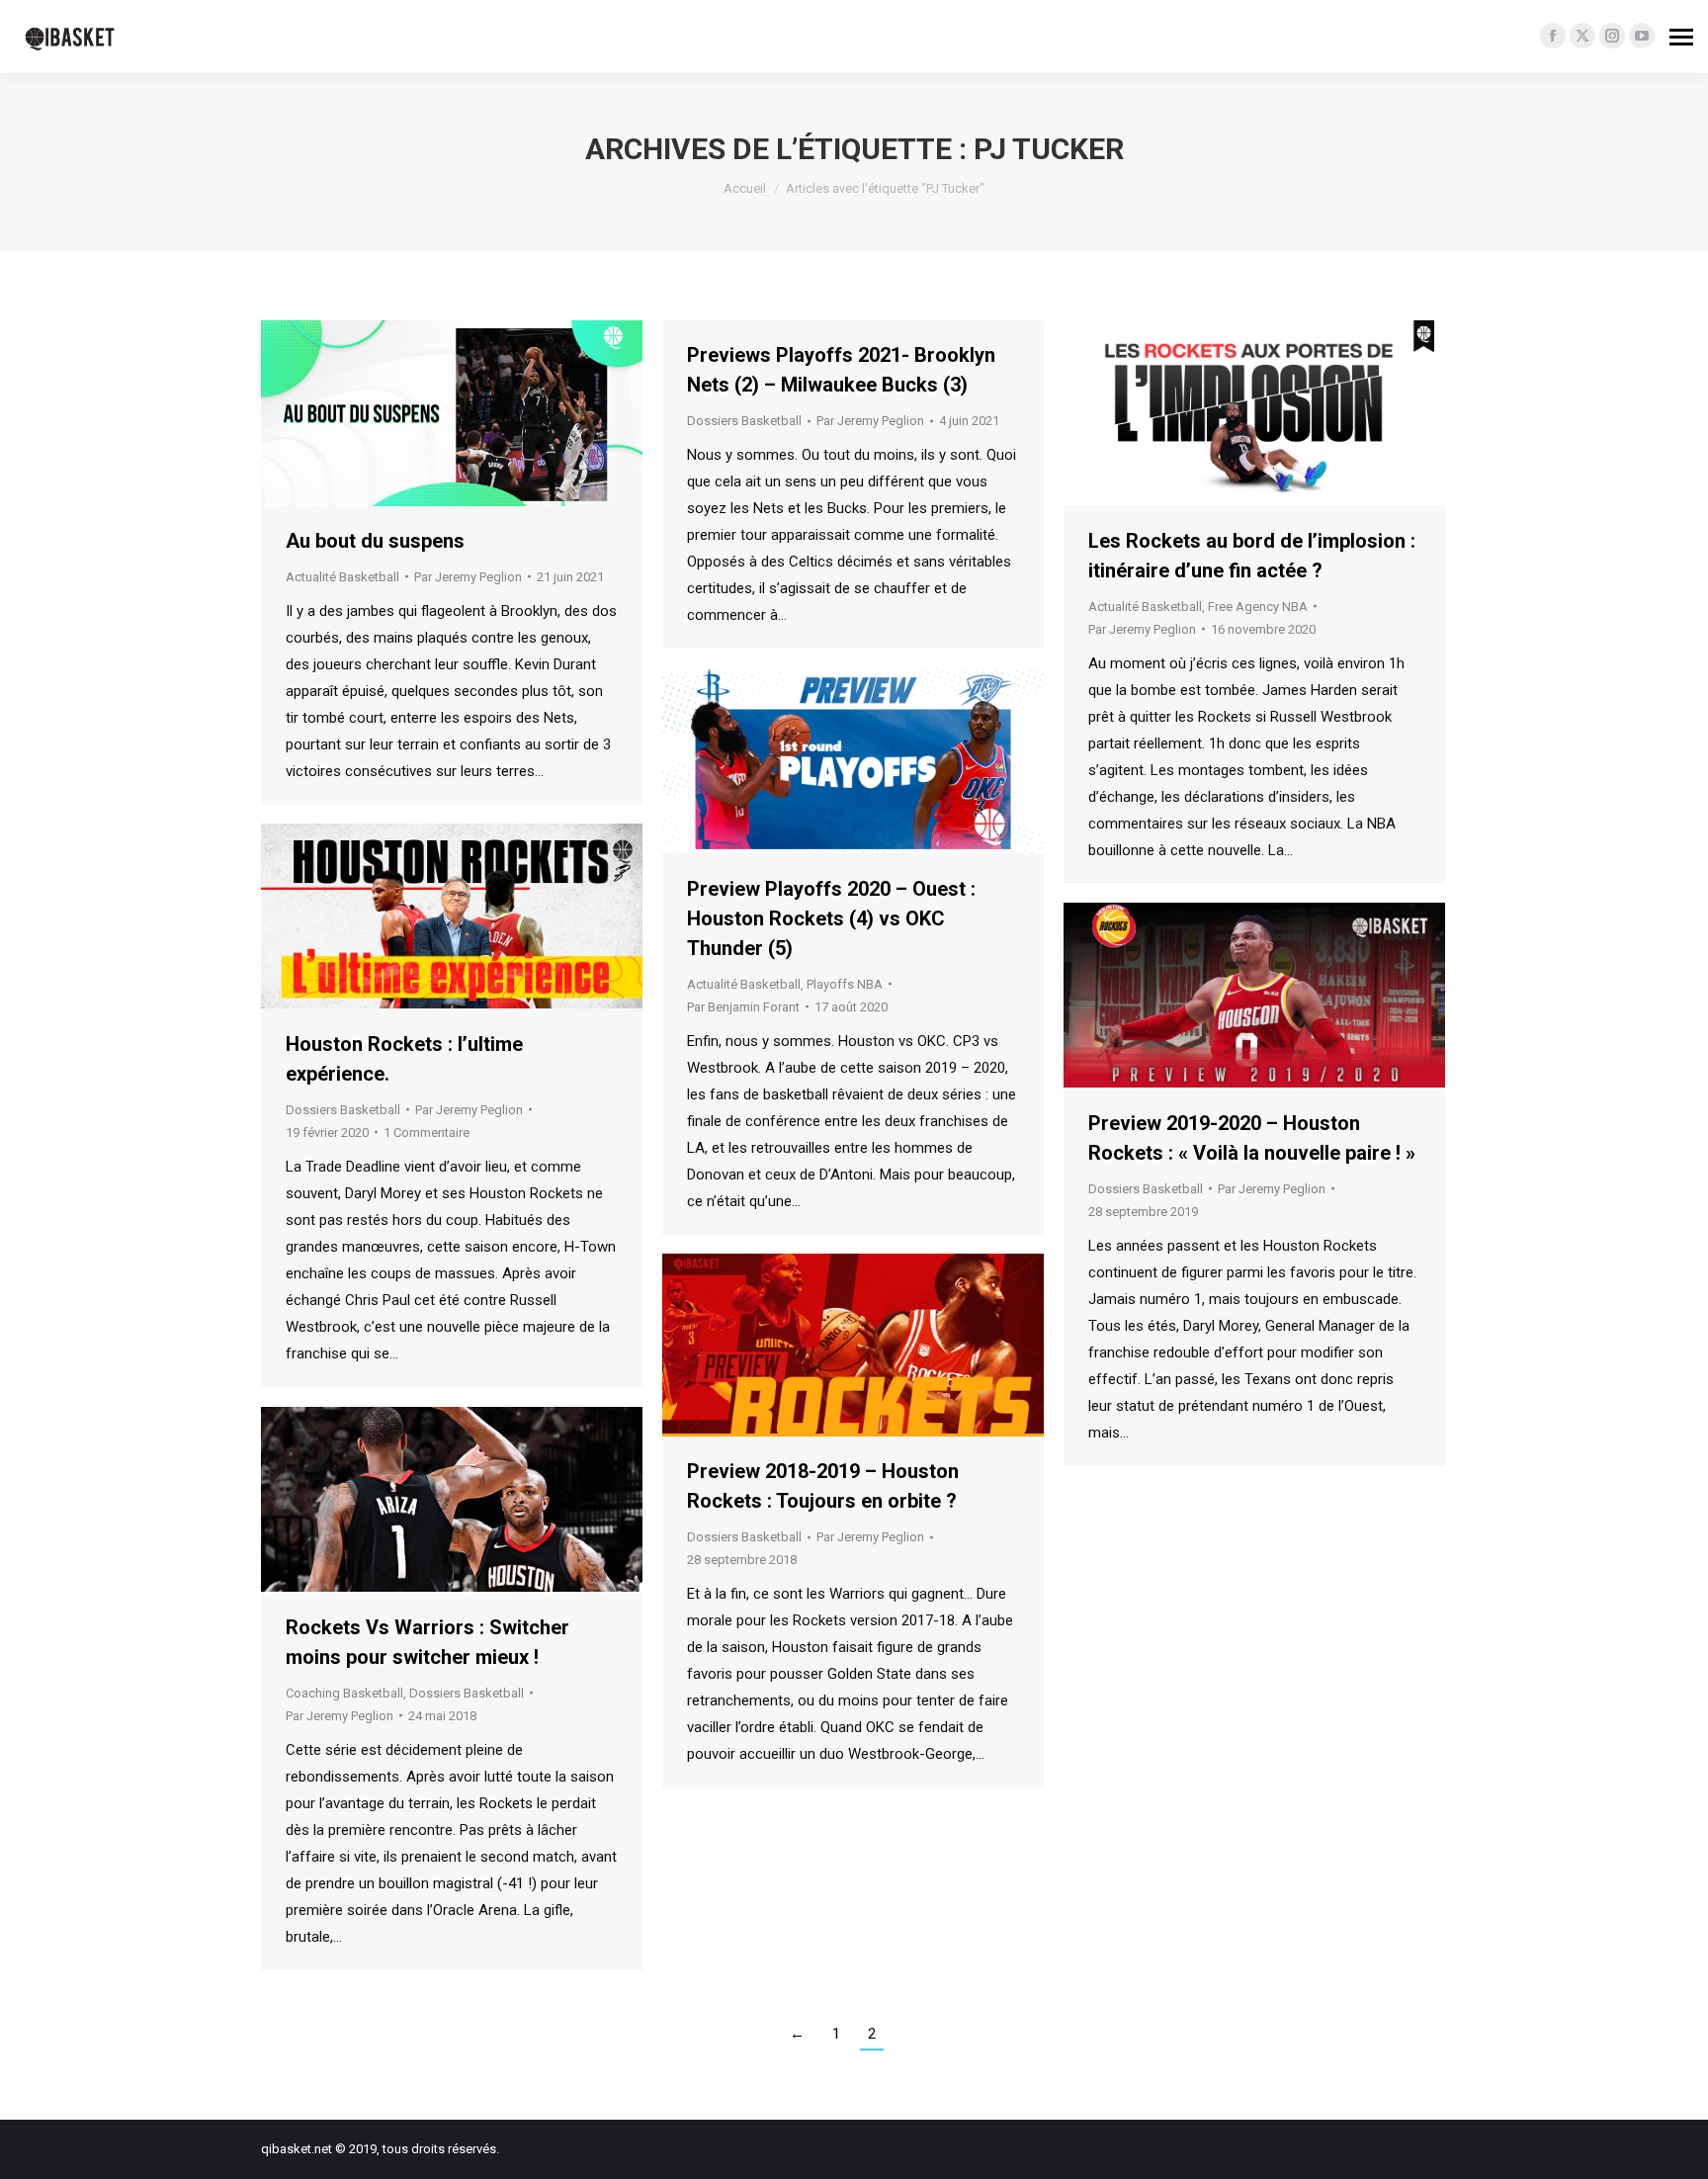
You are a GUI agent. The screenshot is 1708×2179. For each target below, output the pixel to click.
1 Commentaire (427, 1133)
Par (468, 577)
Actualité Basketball (342, 577)
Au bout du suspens (375, 541)
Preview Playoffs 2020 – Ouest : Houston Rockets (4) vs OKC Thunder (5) (831, 918)
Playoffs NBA (845, 984)
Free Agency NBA (1258, 607)
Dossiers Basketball (744, 421)
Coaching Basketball (344, 1693)
